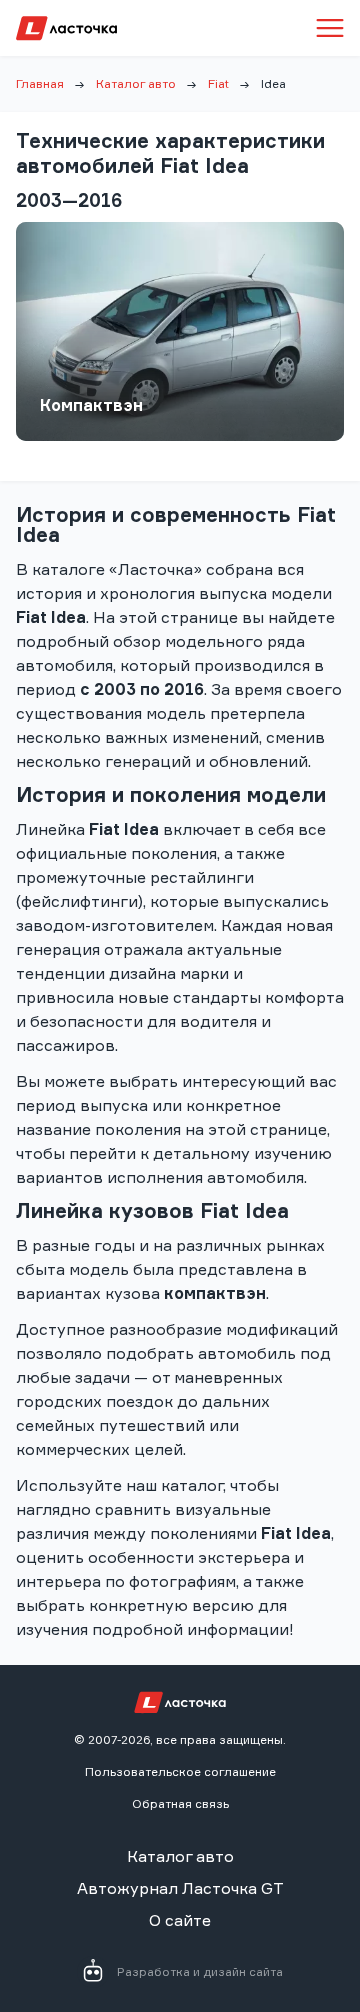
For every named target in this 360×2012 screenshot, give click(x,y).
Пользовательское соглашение (180, 1771)
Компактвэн (91, 405)
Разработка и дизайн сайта (200, 1971)
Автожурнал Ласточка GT (180, 1888)
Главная (40, 83)
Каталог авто (136, 83)
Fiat (218, 83)
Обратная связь (180, 1803)
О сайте (180, 1920)
